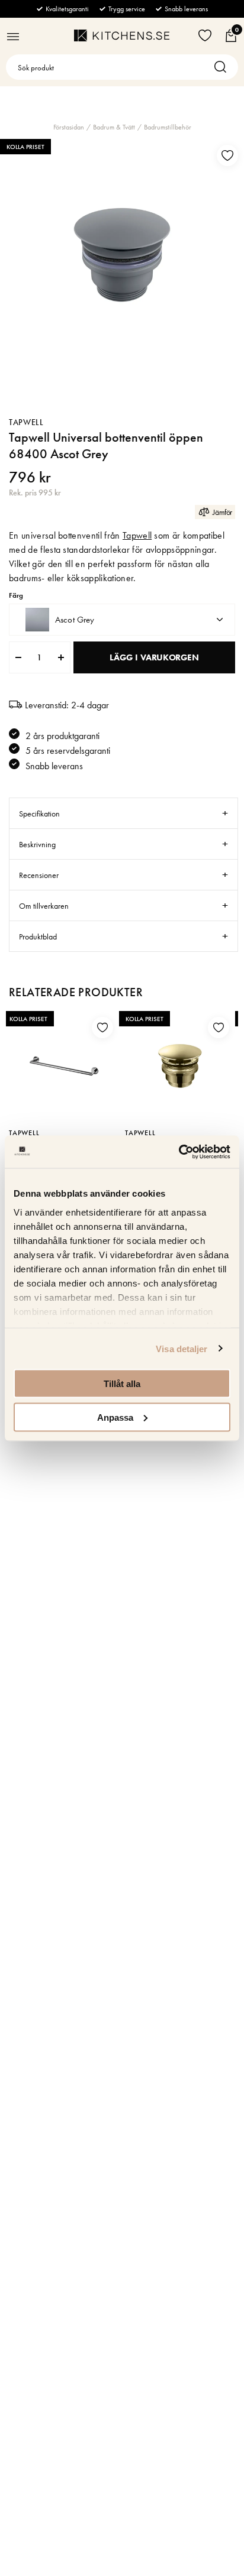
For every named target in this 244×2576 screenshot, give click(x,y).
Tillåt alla (122, 1384)
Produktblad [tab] (38, 937)
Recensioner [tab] (39, 875)
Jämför (222, 512)
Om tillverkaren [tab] (44, 906)
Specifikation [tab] (39, 814)
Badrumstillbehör (168, 127)
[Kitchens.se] (122, 35)
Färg (16, 596)
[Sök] (223, 67)
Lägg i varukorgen (154, 657)
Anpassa (115, 1417)
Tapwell (26, 422)
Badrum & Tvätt (114, 127)
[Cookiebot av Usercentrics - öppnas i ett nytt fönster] (179, 1152)
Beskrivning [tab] (37, 844)
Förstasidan (69, 127)
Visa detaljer (182, 1348)
